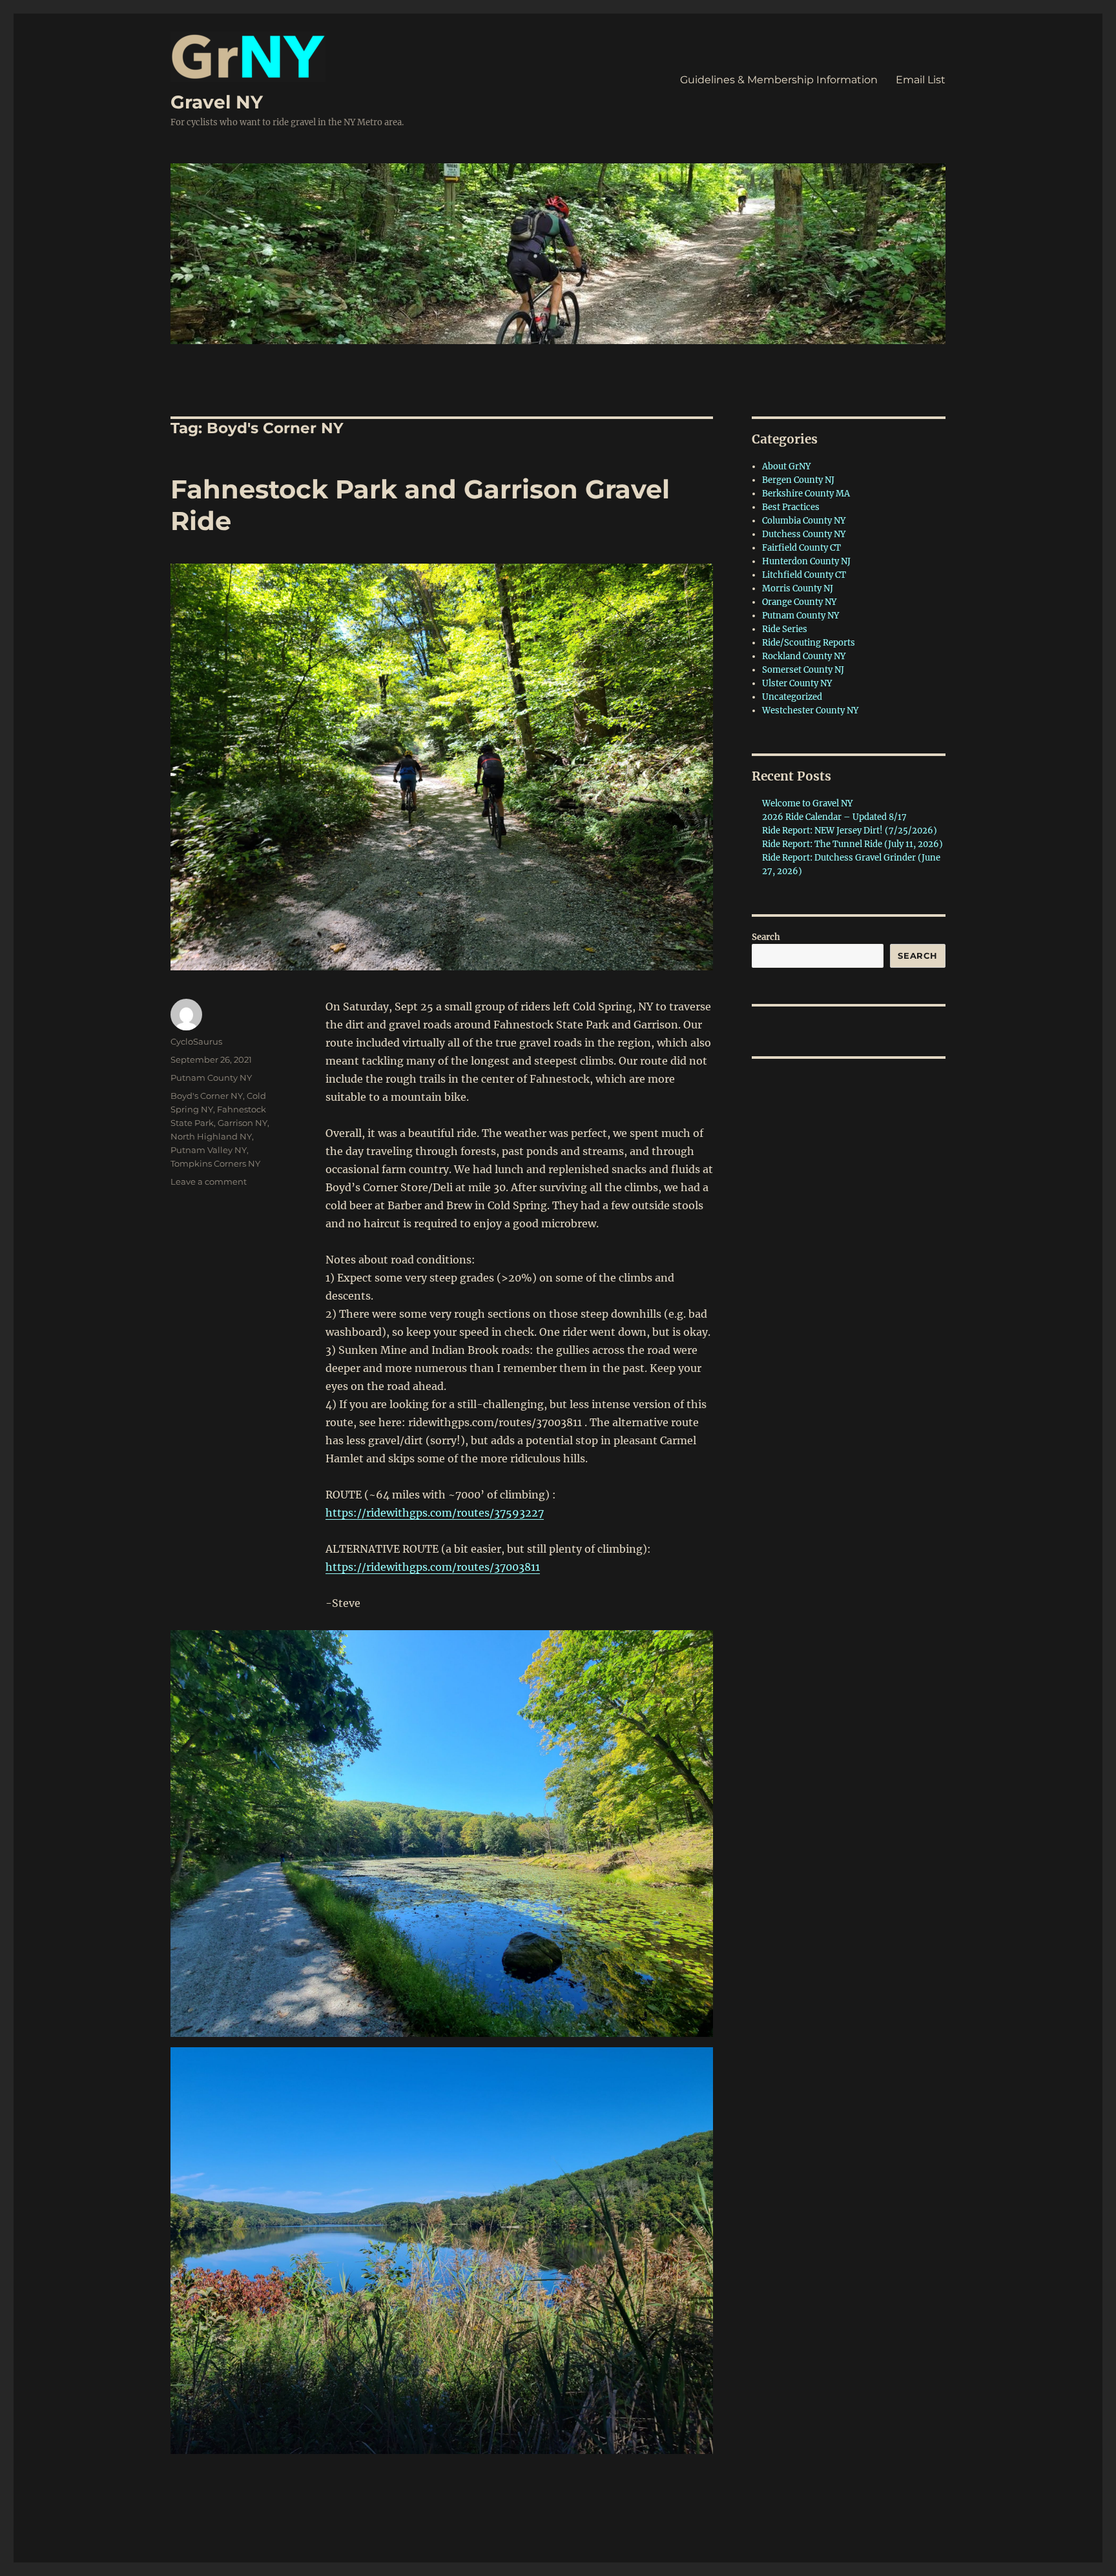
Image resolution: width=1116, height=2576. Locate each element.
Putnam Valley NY (209, 1150)
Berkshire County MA (806, 494)
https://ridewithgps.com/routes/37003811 (433, 1567)
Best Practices (791, 507)
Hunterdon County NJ (806, 561)
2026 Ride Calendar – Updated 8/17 (834, 817)
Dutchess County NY (804, 534)
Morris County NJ (798, 588)
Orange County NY (799, 602)
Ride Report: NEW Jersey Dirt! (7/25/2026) (850, 831)
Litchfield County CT (804, 575)
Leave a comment (209, 1181)
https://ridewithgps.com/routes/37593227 (435, 1513)
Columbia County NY (804, 521)
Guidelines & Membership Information (779, 80)
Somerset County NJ (803, 670)
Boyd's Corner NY (207, 1096)
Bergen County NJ (798, 480)
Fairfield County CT (801, 548)
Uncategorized (792, 697)
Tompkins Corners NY (215, 1163)
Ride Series (785, 629)
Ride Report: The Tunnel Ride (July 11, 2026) (852, 844)
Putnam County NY (211, 1078)
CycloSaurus (196, 1041)
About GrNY (786, 466)
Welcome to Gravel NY (807, 803)
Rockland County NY (804, 656)
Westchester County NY (810, 710)
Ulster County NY (797, 683)
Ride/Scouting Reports (809, 643)
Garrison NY (243, 1123)
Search (766, 937)
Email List (921, 80)
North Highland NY (211, 1136)
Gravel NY (217, 102)
